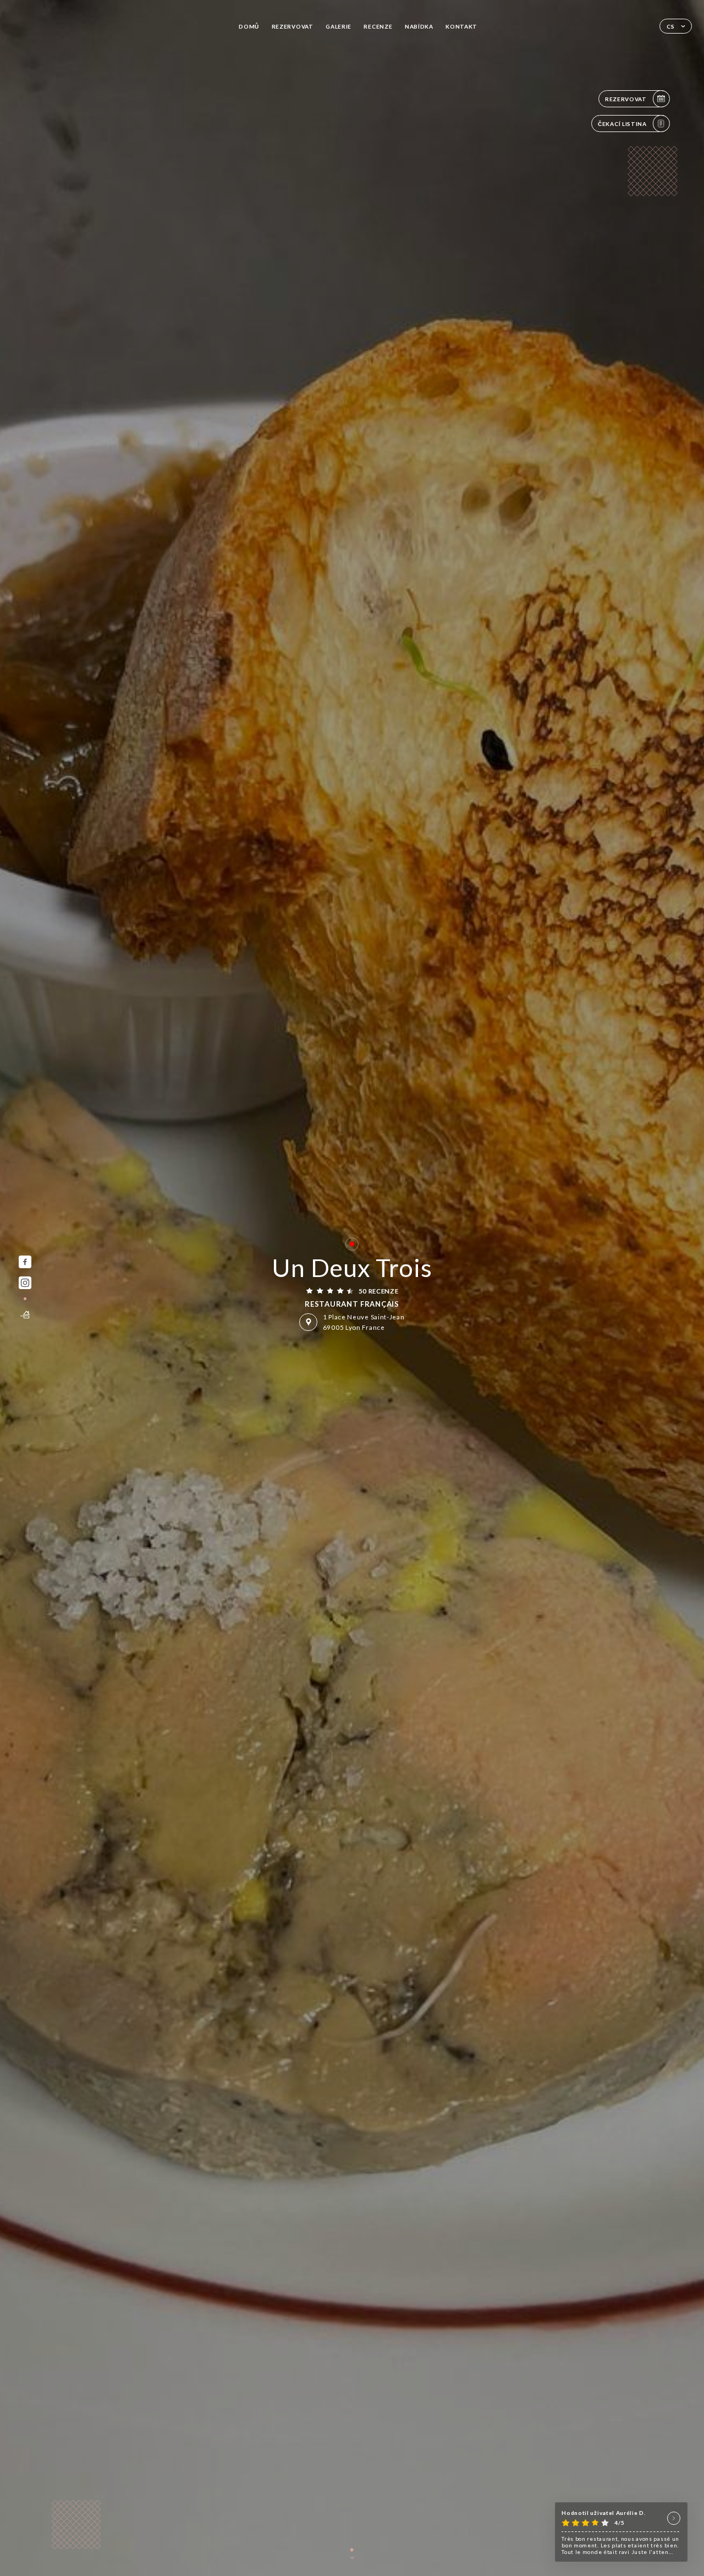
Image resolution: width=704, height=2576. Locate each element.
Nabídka (419, 26)
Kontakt (461, 26)
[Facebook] (25, 1262)
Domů (249, 26)
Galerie (339, 26)
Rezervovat (293, 26)
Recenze (378, 26)
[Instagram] (25, 1283)
